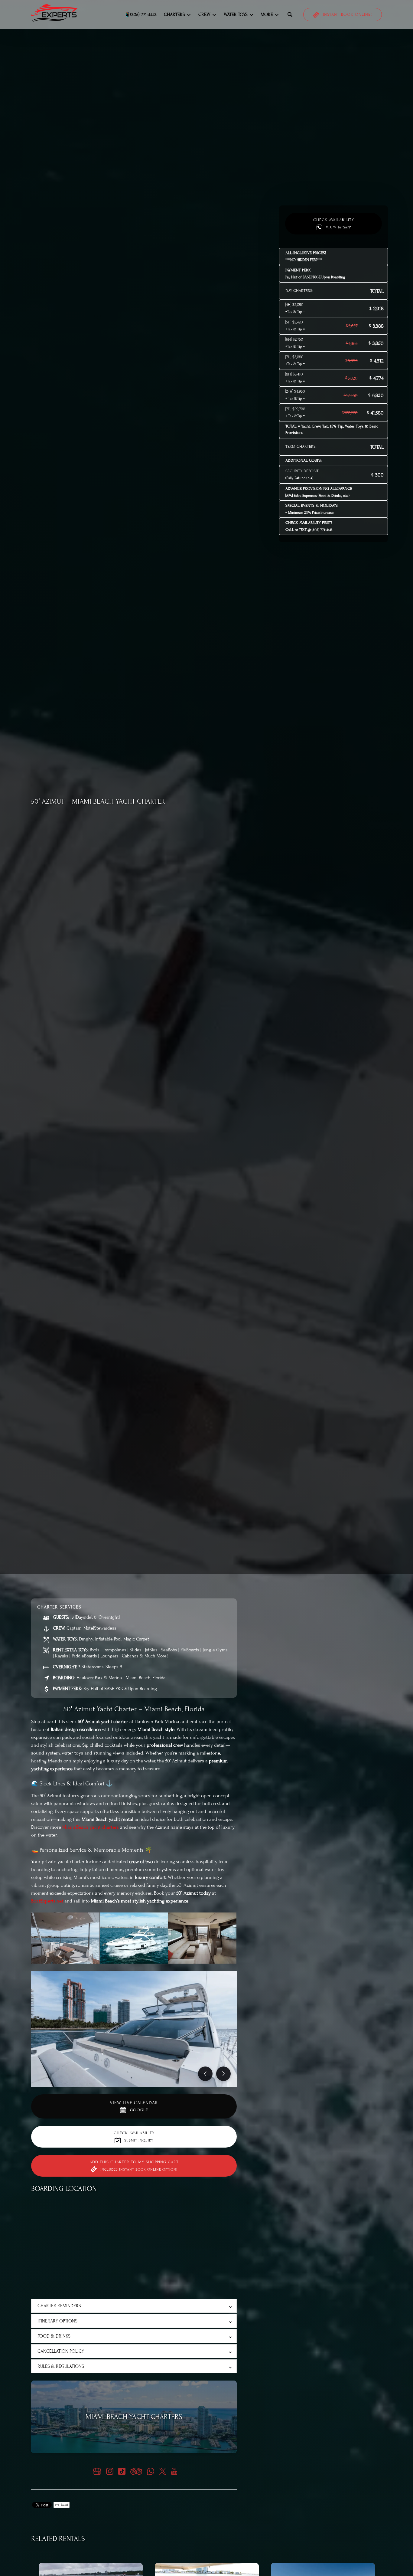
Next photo (223, 2074)
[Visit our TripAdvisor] (136, 2471)
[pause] (203, 1564)
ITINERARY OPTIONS (57, 2321)
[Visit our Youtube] (174, 2471)
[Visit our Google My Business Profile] (97, 2471)
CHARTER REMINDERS (59, 2306)
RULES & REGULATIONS (61, 2366)
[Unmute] (210, 1564)
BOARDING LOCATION (64, 2189)
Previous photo (205, 2074)
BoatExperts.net (47, 1901)
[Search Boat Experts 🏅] (290, 15)
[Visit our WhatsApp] (151, 2471)
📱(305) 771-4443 (140, 15)
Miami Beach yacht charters (91, 1827)
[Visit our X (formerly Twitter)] (163, 2471)
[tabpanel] (134, 2029)
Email (64, 2505)
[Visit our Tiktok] (122, 2471)
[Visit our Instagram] (110, 2471)
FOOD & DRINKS (54, 2336)
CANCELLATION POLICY (61, 2351)
